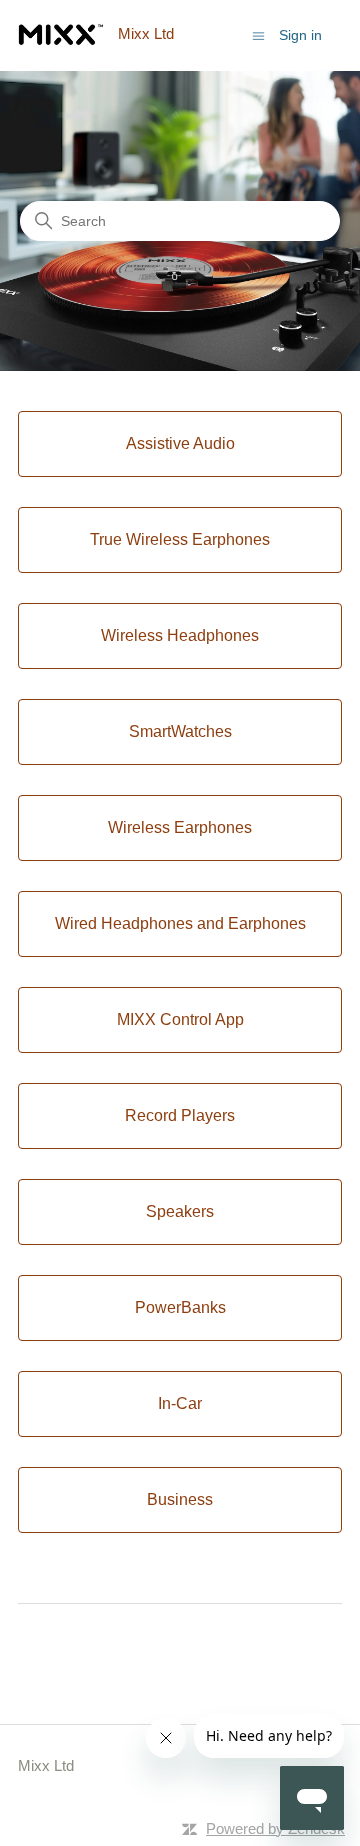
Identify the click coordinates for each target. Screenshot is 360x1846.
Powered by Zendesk (275, 1828)
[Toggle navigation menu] (258, 34)
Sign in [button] (300, 35)
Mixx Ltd (46, 1765)
